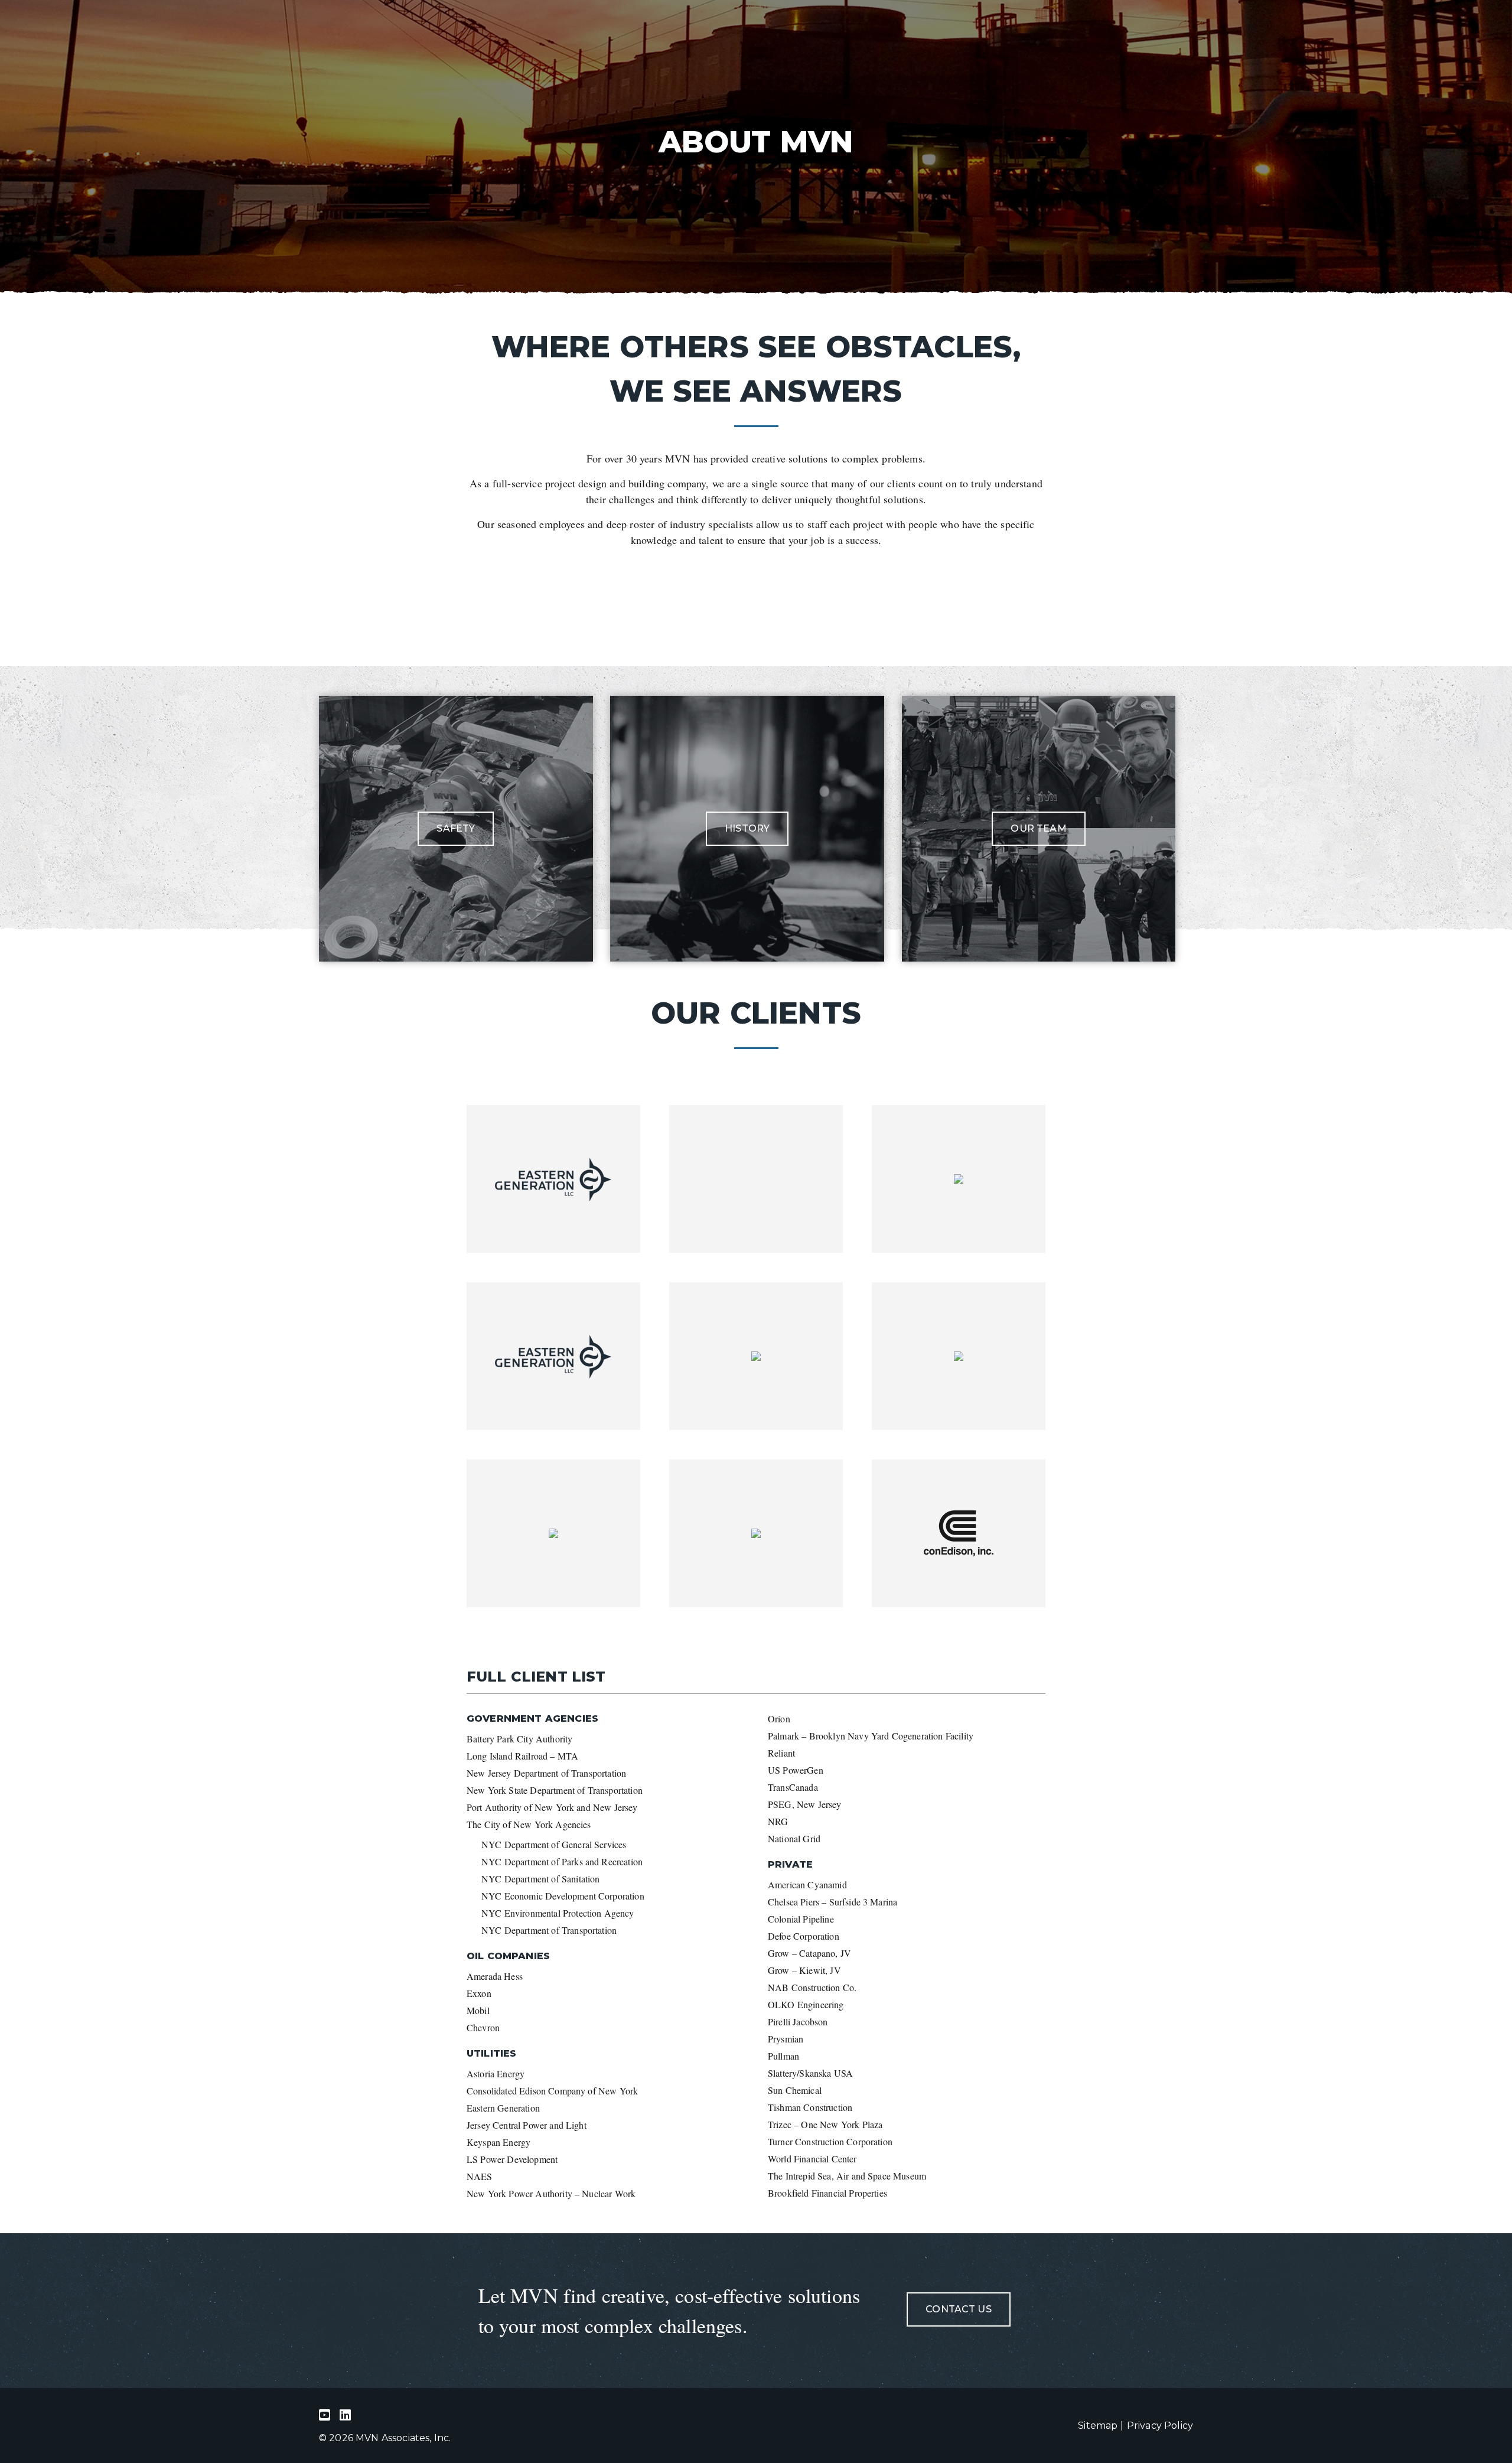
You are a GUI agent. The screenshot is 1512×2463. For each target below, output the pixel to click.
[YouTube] (348, 2415)
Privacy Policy (1160, 2425)
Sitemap (1098, 2425)
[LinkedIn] (328, 2415)
